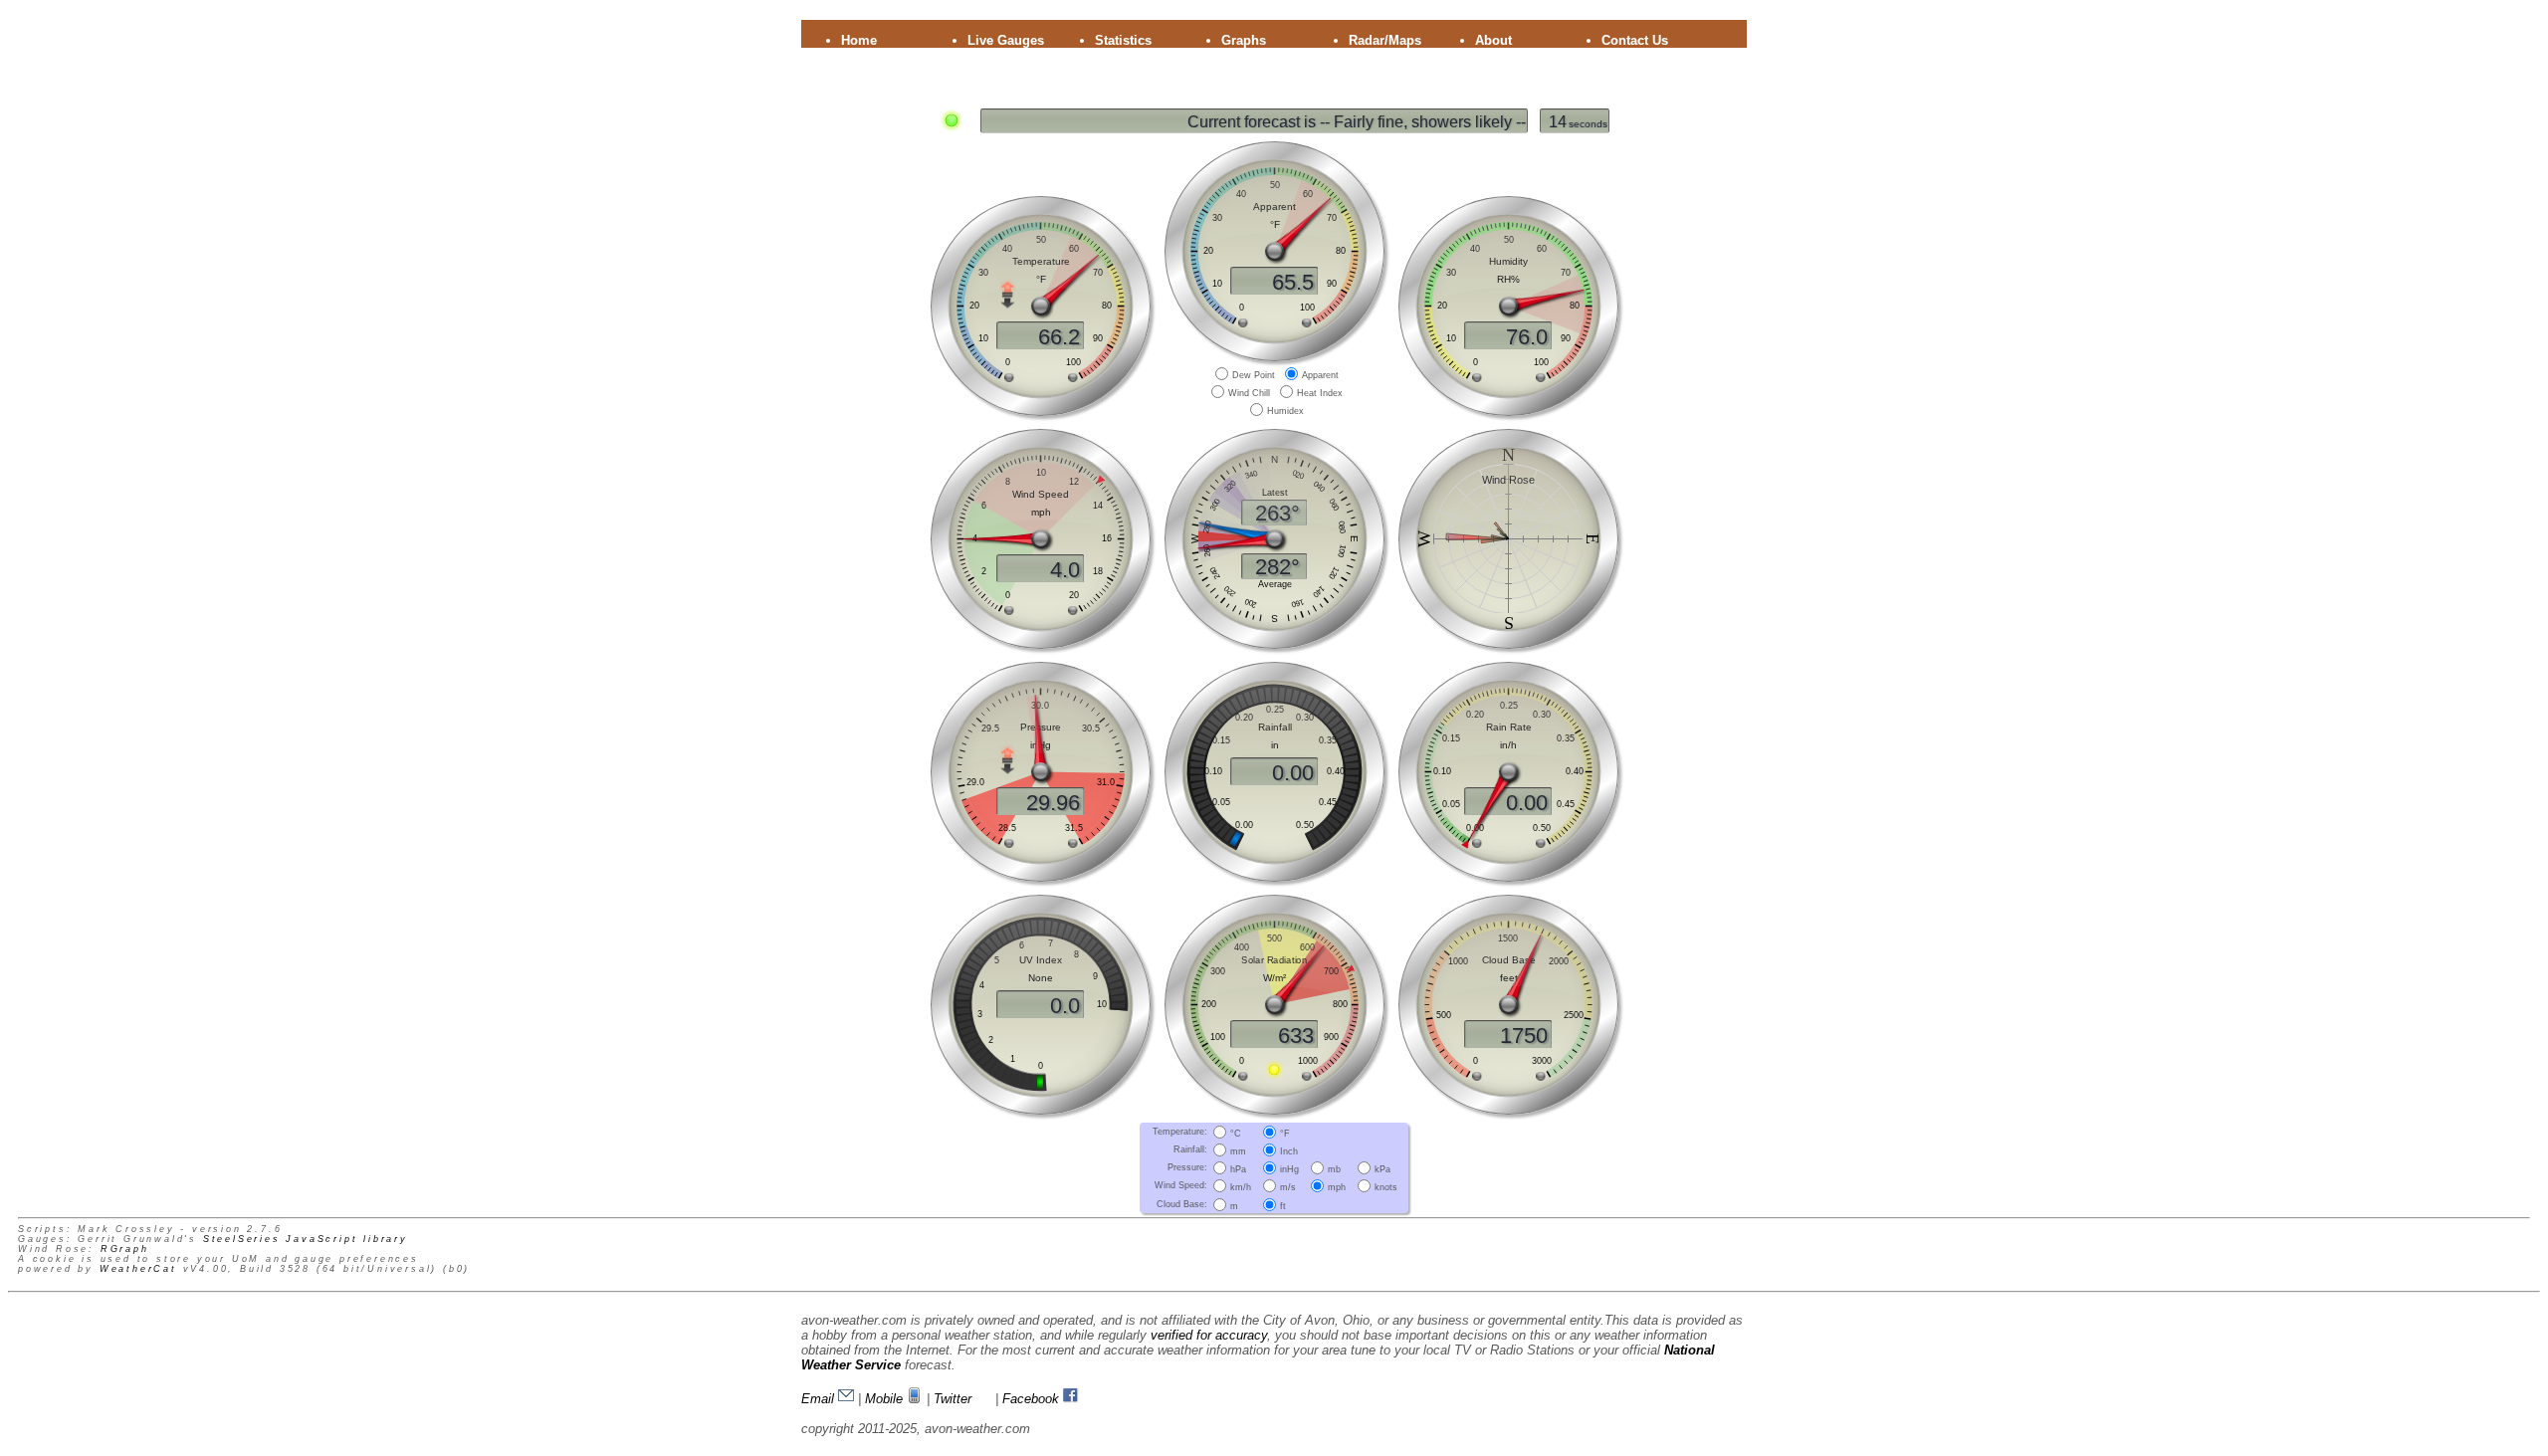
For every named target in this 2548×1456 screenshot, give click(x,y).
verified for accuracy (1209, 1335)
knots (1386, 1187)
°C (1236, 1133)
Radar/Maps (1385, 40)
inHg (1289, 1169)
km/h (1241, 1187)
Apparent (1320, 375)
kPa (1382, 1169)
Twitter (955, 1399)
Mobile (886, 1399)
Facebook (1033, 1399)
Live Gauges (1006, 40)
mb (1334, 1169)
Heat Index (1320, 393)
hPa (1238, 1169)
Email (820, 1399)
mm (1238, 1151)
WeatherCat (138, 1269)
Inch (1289, 1151)
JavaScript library (346, 1239)
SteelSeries (242, 1239)
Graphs (1244, 40)
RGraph (125, 1249)
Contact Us (1635, 40)
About (1493, 40)
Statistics (1123, 40)
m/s (1288, 1187)
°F (1285, 1133)
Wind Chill (1249, 393)
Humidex (1285, 411)
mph (1337, 1187)
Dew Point (1254, 375)
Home (859, 40)
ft (1283, 1205)
